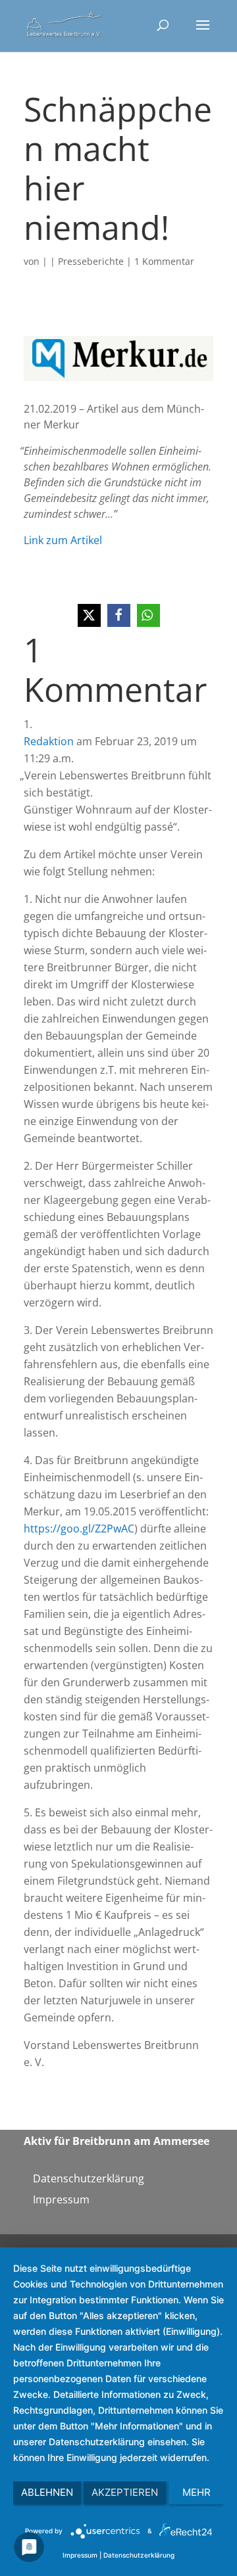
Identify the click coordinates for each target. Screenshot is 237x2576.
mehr (197, 2492)
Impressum (61, 2199)
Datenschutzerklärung (89, 2178)
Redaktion (49, 741)
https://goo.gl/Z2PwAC (79, 1529)
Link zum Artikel (63, 540)
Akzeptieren (125, 2492)
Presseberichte (91, 261)
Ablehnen (47, 2492)
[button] (89, 615)
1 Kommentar (164, 261)
